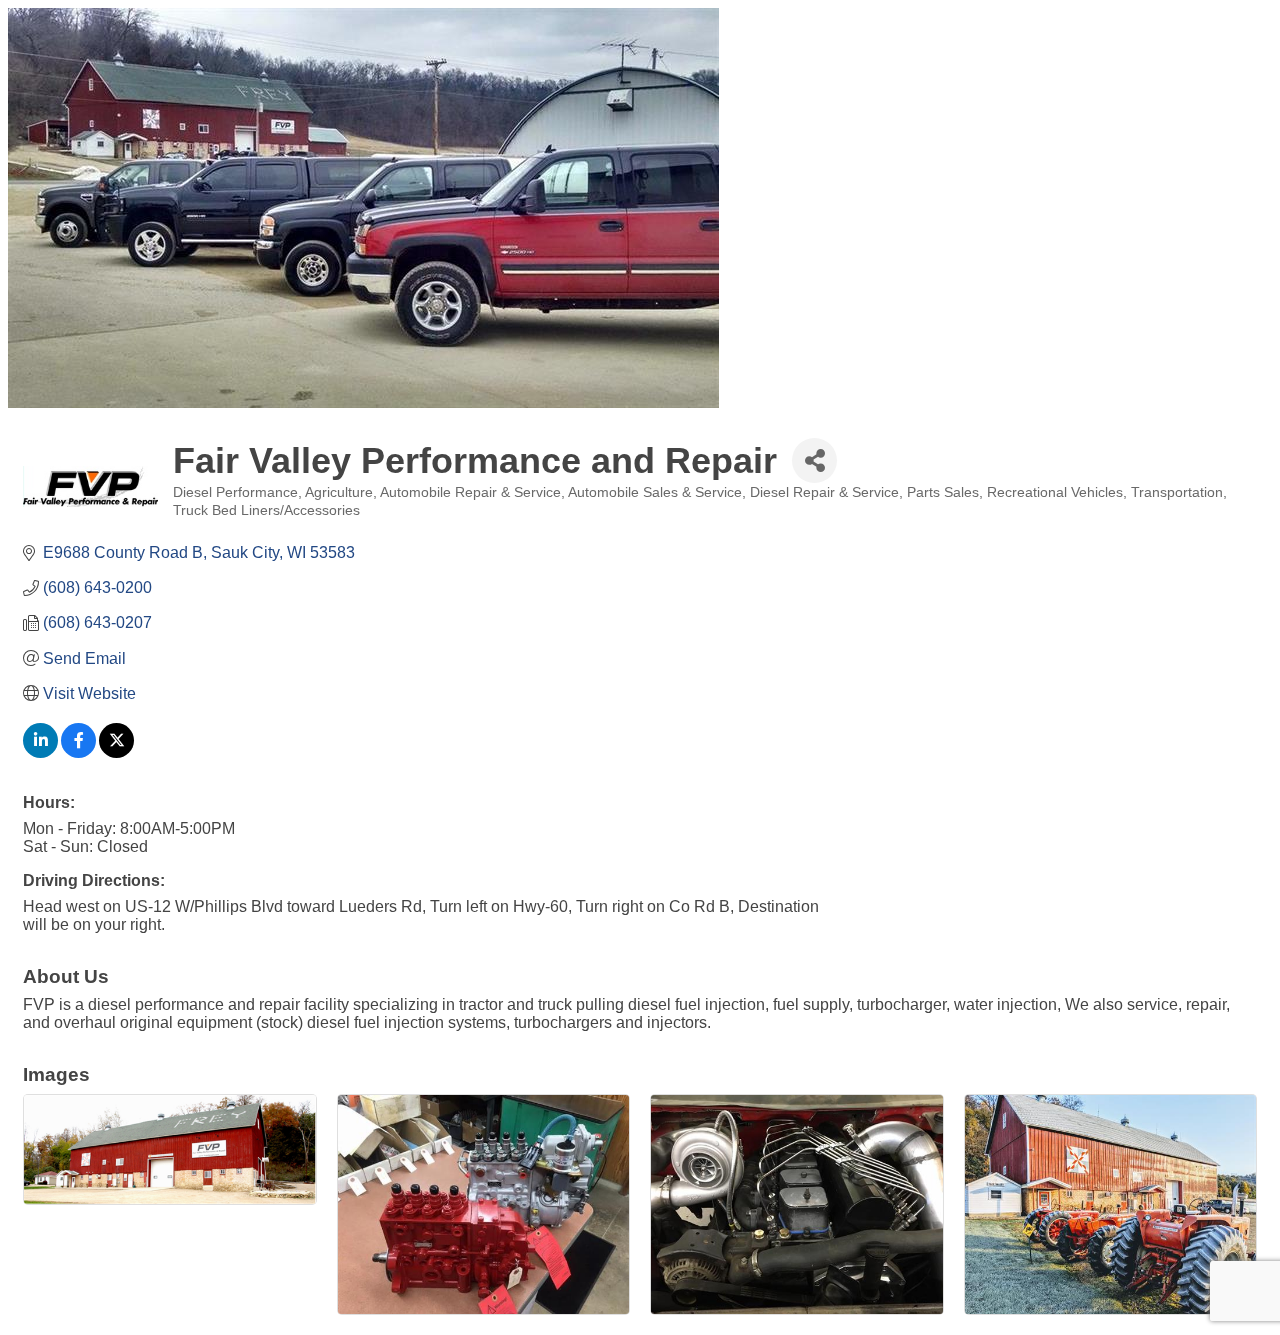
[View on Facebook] (78, 752)
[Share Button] (814, 460)
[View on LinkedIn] (40, 752)
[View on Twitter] (116, 752)
